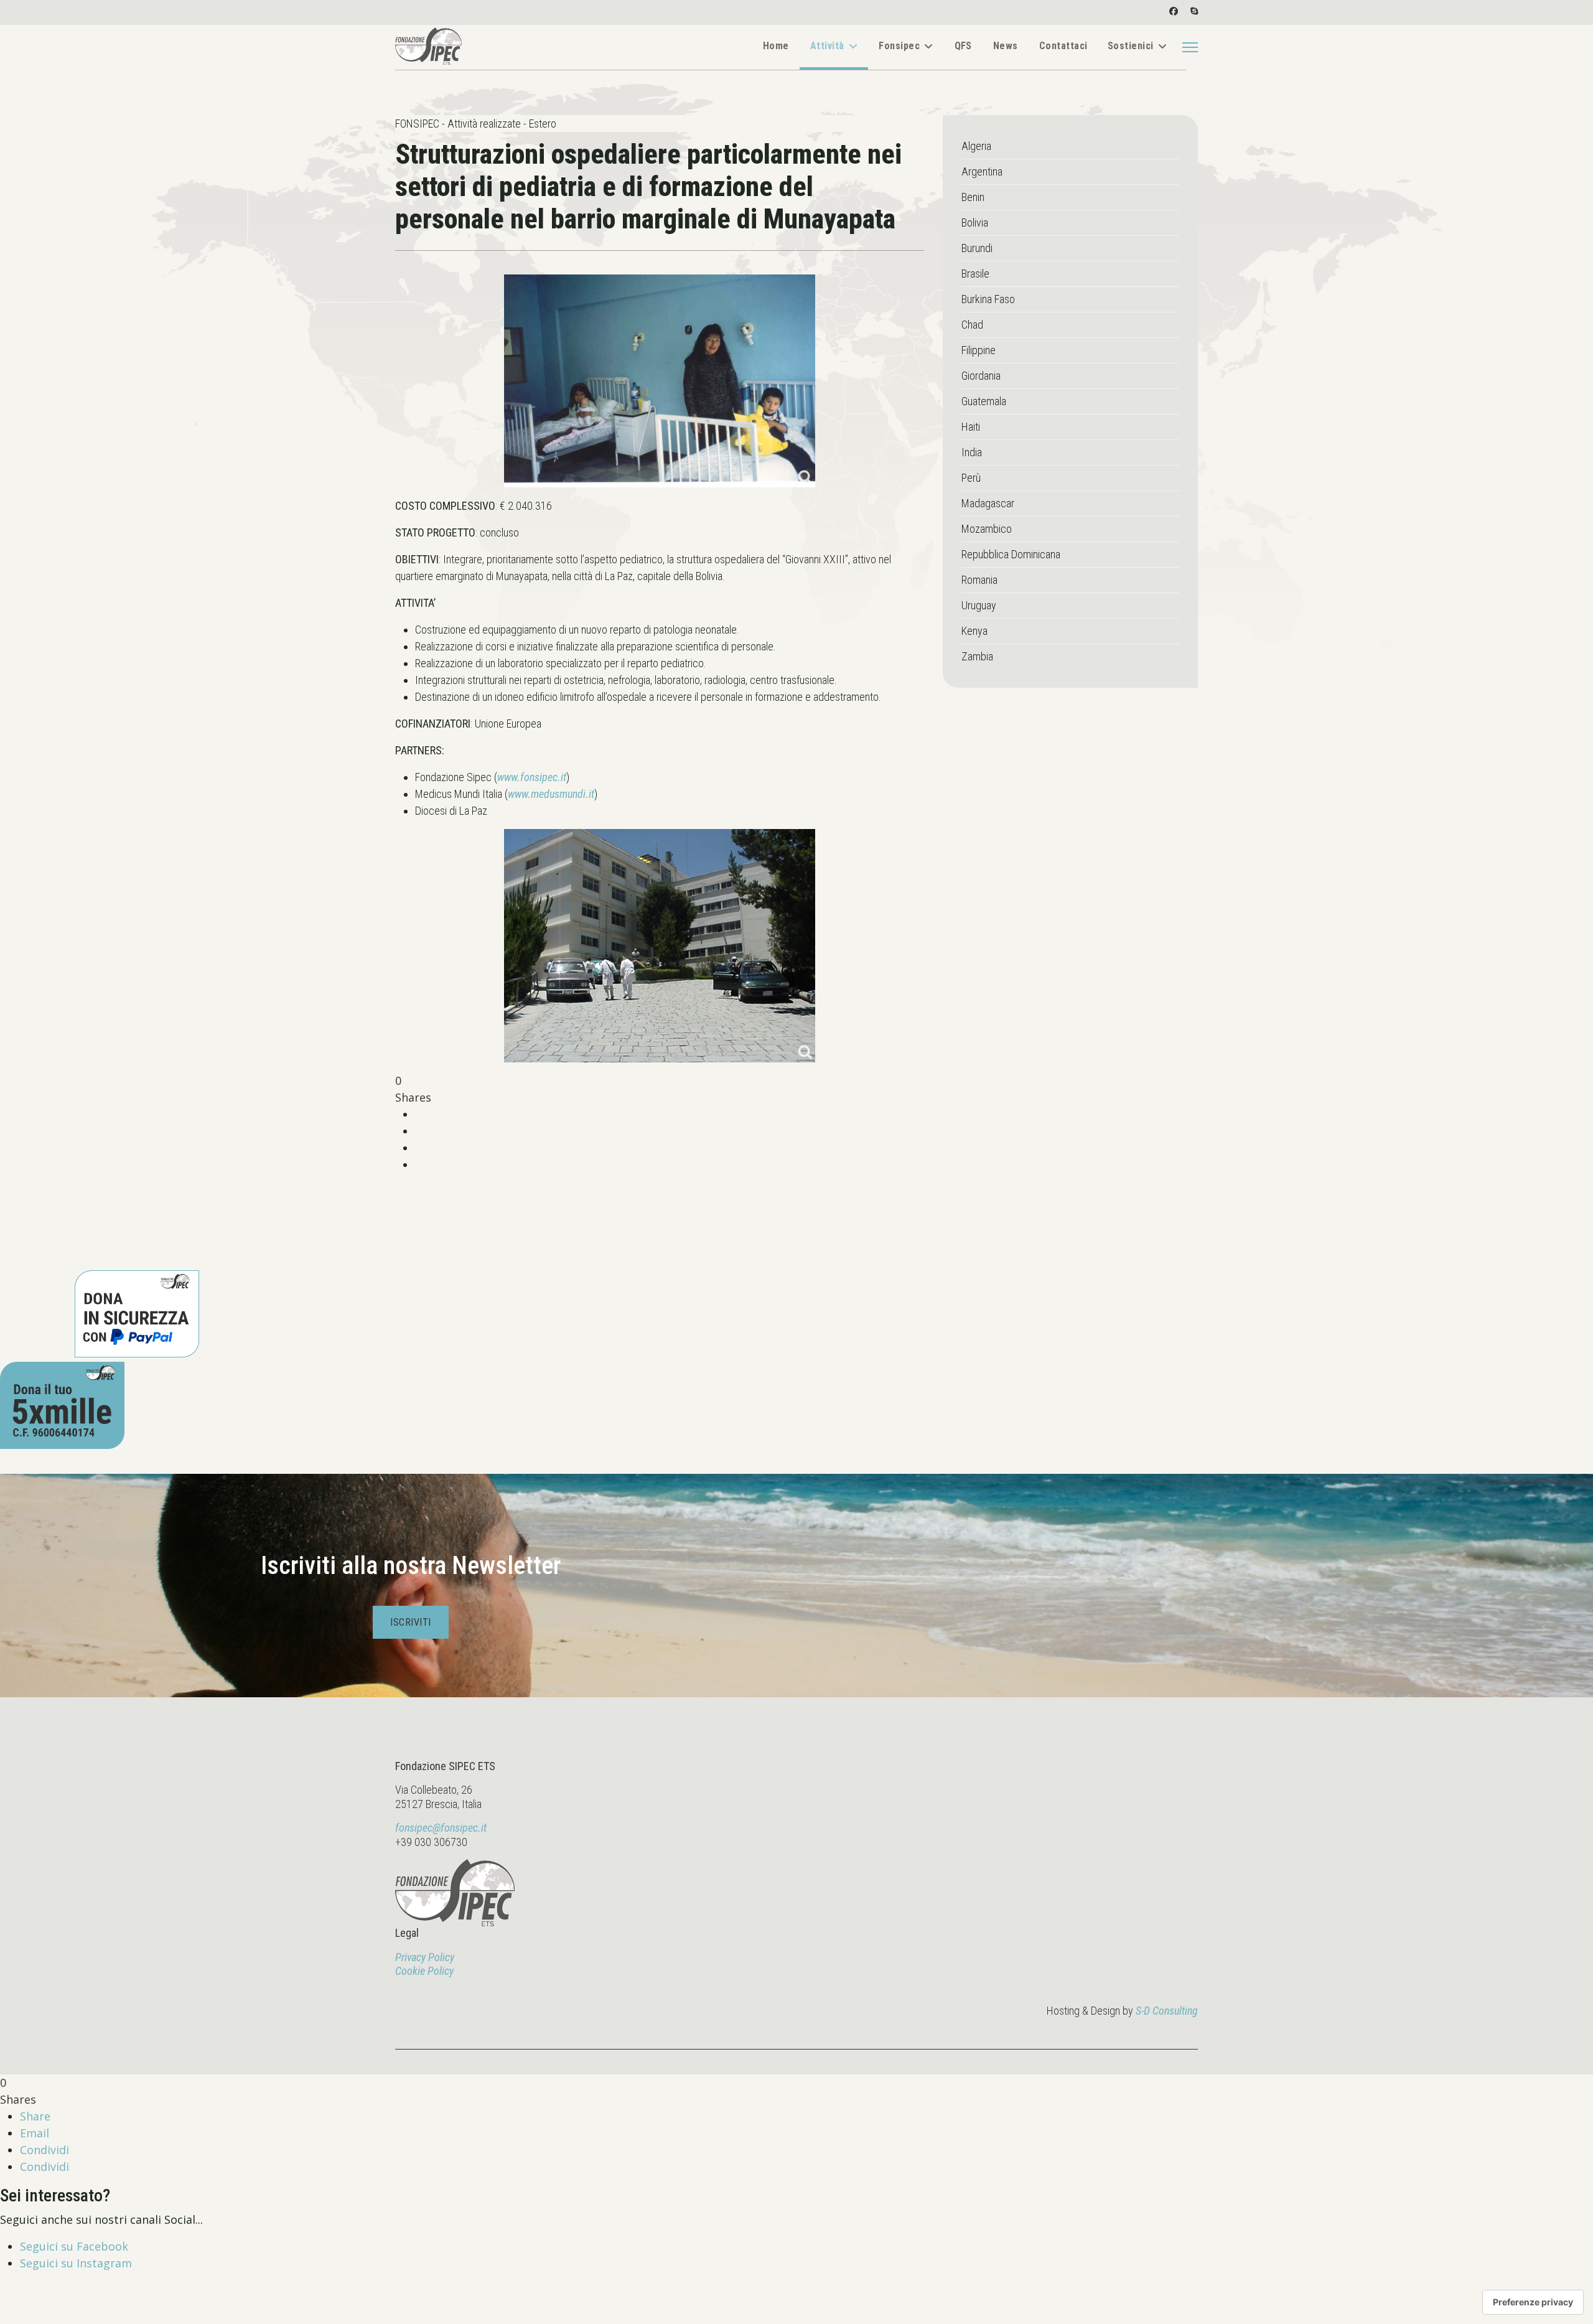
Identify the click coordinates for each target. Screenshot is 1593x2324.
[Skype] (1194, 11)
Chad (972, 325)
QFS (963, 46)
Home (776, 46)
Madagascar (988, 503)
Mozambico (987, 529)
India (972, 452)
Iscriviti (410, 1622)
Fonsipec (899, 46)
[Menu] (1190, 47)
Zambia (977, 656)
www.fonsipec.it (532, 777)
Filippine (979, 350)
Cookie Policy (424, 1971)
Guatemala (984, 401)
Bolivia (975, 223)
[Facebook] (1174, 11)
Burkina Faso (988, 299)
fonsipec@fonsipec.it (441, 1828)
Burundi (977, 248)
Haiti (971, 427)
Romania (979, 580)
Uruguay (979, 605)
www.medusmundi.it (551, 794)
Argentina (982, 171)
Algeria (976, 146)
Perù (971, 478)
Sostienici (1131, 46)
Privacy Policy (425, 1957)
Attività (827, 46)
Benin (973, 197)
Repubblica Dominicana (1011, 554)
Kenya (974, 631)
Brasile (975, 274)
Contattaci (1063, 46)
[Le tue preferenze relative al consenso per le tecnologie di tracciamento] (1533, 2302)
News (1006, 46)
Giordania (981, 376)
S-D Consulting (1167, 2011)
